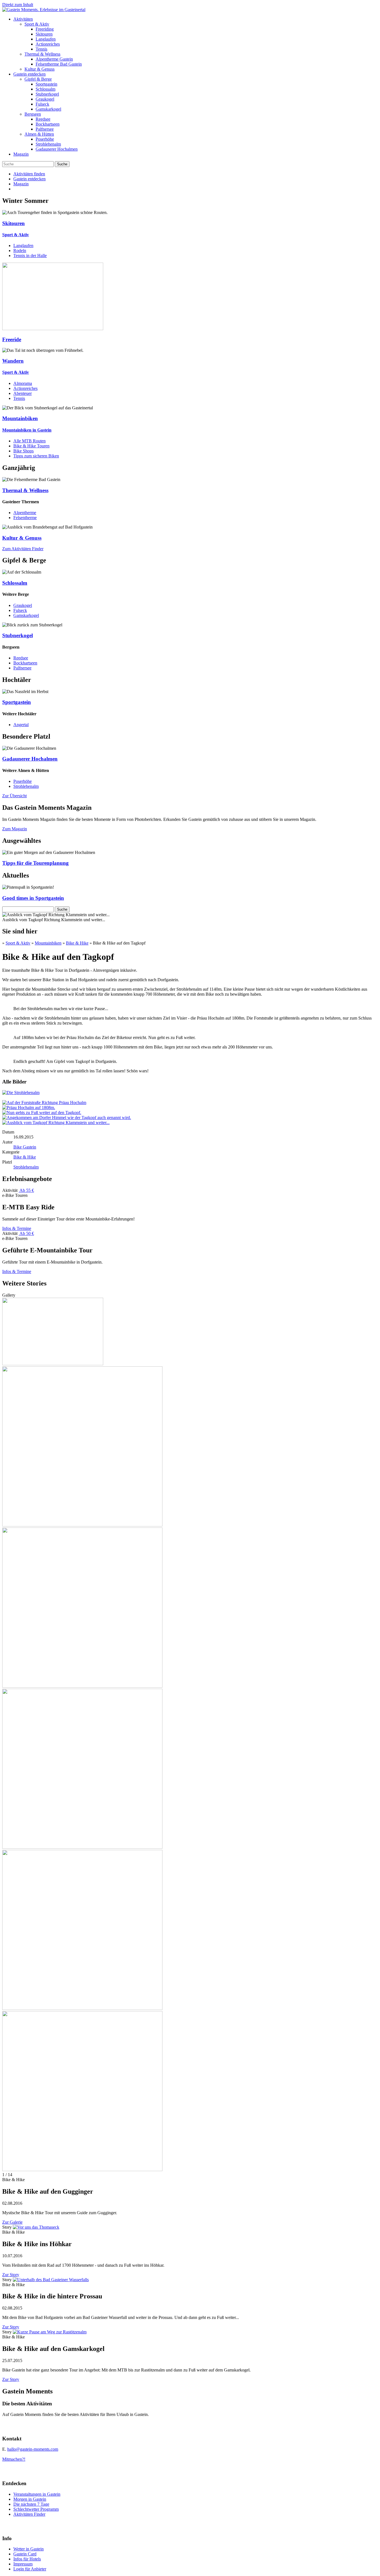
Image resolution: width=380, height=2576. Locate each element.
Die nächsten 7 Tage (31, 2504)
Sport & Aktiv (37, 24)
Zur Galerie (12, 2222)
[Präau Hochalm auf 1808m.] (29, 1108)
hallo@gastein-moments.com (33, 2449)
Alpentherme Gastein (54, 59)
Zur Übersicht (14, 796)
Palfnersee (45, 129)
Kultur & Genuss (40, 69)
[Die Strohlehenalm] (21, 1093)
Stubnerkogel (47, 94)
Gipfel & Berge (38, 79)
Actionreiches (48, 44)
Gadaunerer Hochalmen (57, 149)
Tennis (41, 49)
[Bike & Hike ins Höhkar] (36, 2227)
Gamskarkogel (48, 109)
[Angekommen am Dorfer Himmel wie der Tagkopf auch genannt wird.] (67, 1118)
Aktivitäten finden (29, 174)
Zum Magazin (15, 829)
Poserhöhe (45, 139)
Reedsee (43, 119)
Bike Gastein (25, 1147)
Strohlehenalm (48, 144)
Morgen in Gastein (30, 2499)
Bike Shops (24, 451)
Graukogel (45, 99)
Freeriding (45, 29)
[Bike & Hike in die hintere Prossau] (51, 2280)
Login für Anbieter (30, 2569)
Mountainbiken (48, 943)
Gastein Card (25, 2554)
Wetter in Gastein (29, 2549)
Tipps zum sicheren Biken (36, 456)
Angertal (21, 725)
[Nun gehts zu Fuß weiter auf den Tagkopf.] (42, 1113)
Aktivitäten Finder (29, 2514)
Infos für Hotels (27, 2559)
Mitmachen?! (14, 2459)
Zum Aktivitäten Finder (23, 549)
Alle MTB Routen (29, 441)
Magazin (21, 154)
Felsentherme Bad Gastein (59, 64)
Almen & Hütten (39, 134)
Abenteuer (23, 393)
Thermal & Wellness (42, 54)
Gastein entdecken (29, 74)
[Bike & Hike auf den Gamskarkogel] (50, 2332)
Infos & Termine (17, 1228)
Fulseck (42, 104)
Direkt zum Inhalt (18, 5)
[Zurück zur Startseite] (44, 10)
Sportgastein (46, 84)
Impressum (23, 2564)
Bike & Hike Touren (31, 446)
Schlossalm (45, 89)
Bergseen (33, 114)
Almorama (23, 383)
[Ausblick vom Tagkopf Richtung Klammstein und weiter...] (56, 1123)
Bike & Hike (77, 943)
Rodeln (20, 251)
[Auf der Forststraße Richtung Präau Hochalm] (44, 1103)
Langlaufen (46, 39)
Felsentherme (25, 518)
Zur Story (11, 2275)
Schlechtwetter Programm (36, 2509)
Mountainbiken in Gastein (27, 430)
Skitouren (44, 34)
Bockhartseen (48, 124)
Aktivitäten (23, 19)
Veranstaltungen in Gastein (37, 2494)
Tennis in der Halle (30, 256)
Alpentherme (25, 513)
